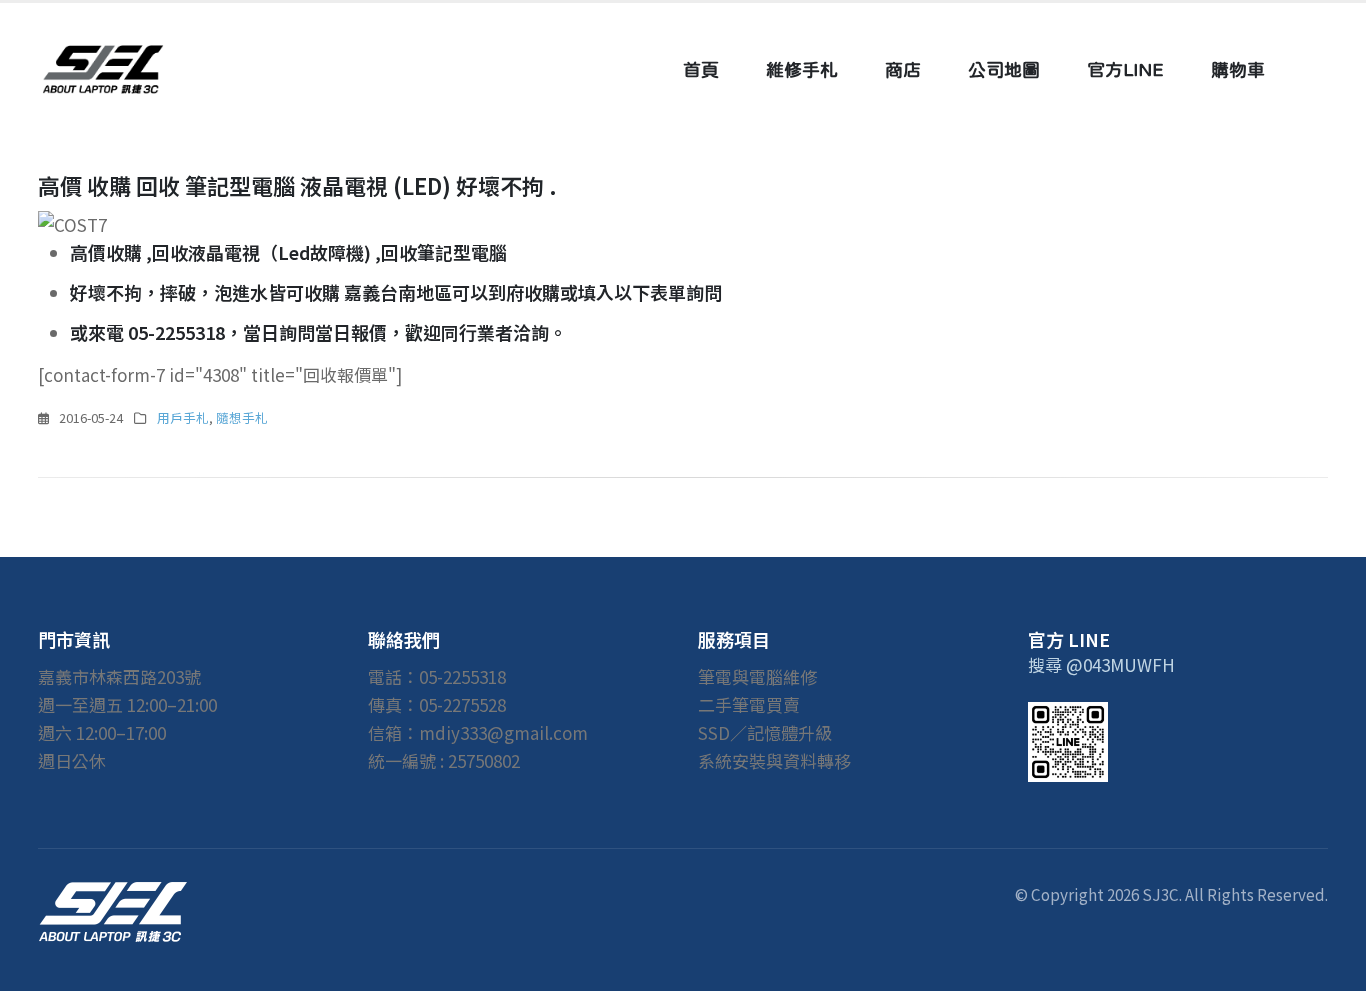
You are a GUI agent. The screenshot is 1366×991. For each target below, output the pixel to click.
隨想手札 (242, 417)
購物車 (1238, 69)
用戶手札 (183, 417)
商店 (903, 69)
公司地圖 (1004, 69)
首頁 (701, 69)
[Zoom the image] (113, 895)
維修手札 (802, 69)
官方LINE (1125, 69)
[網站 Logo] (103, 69)
